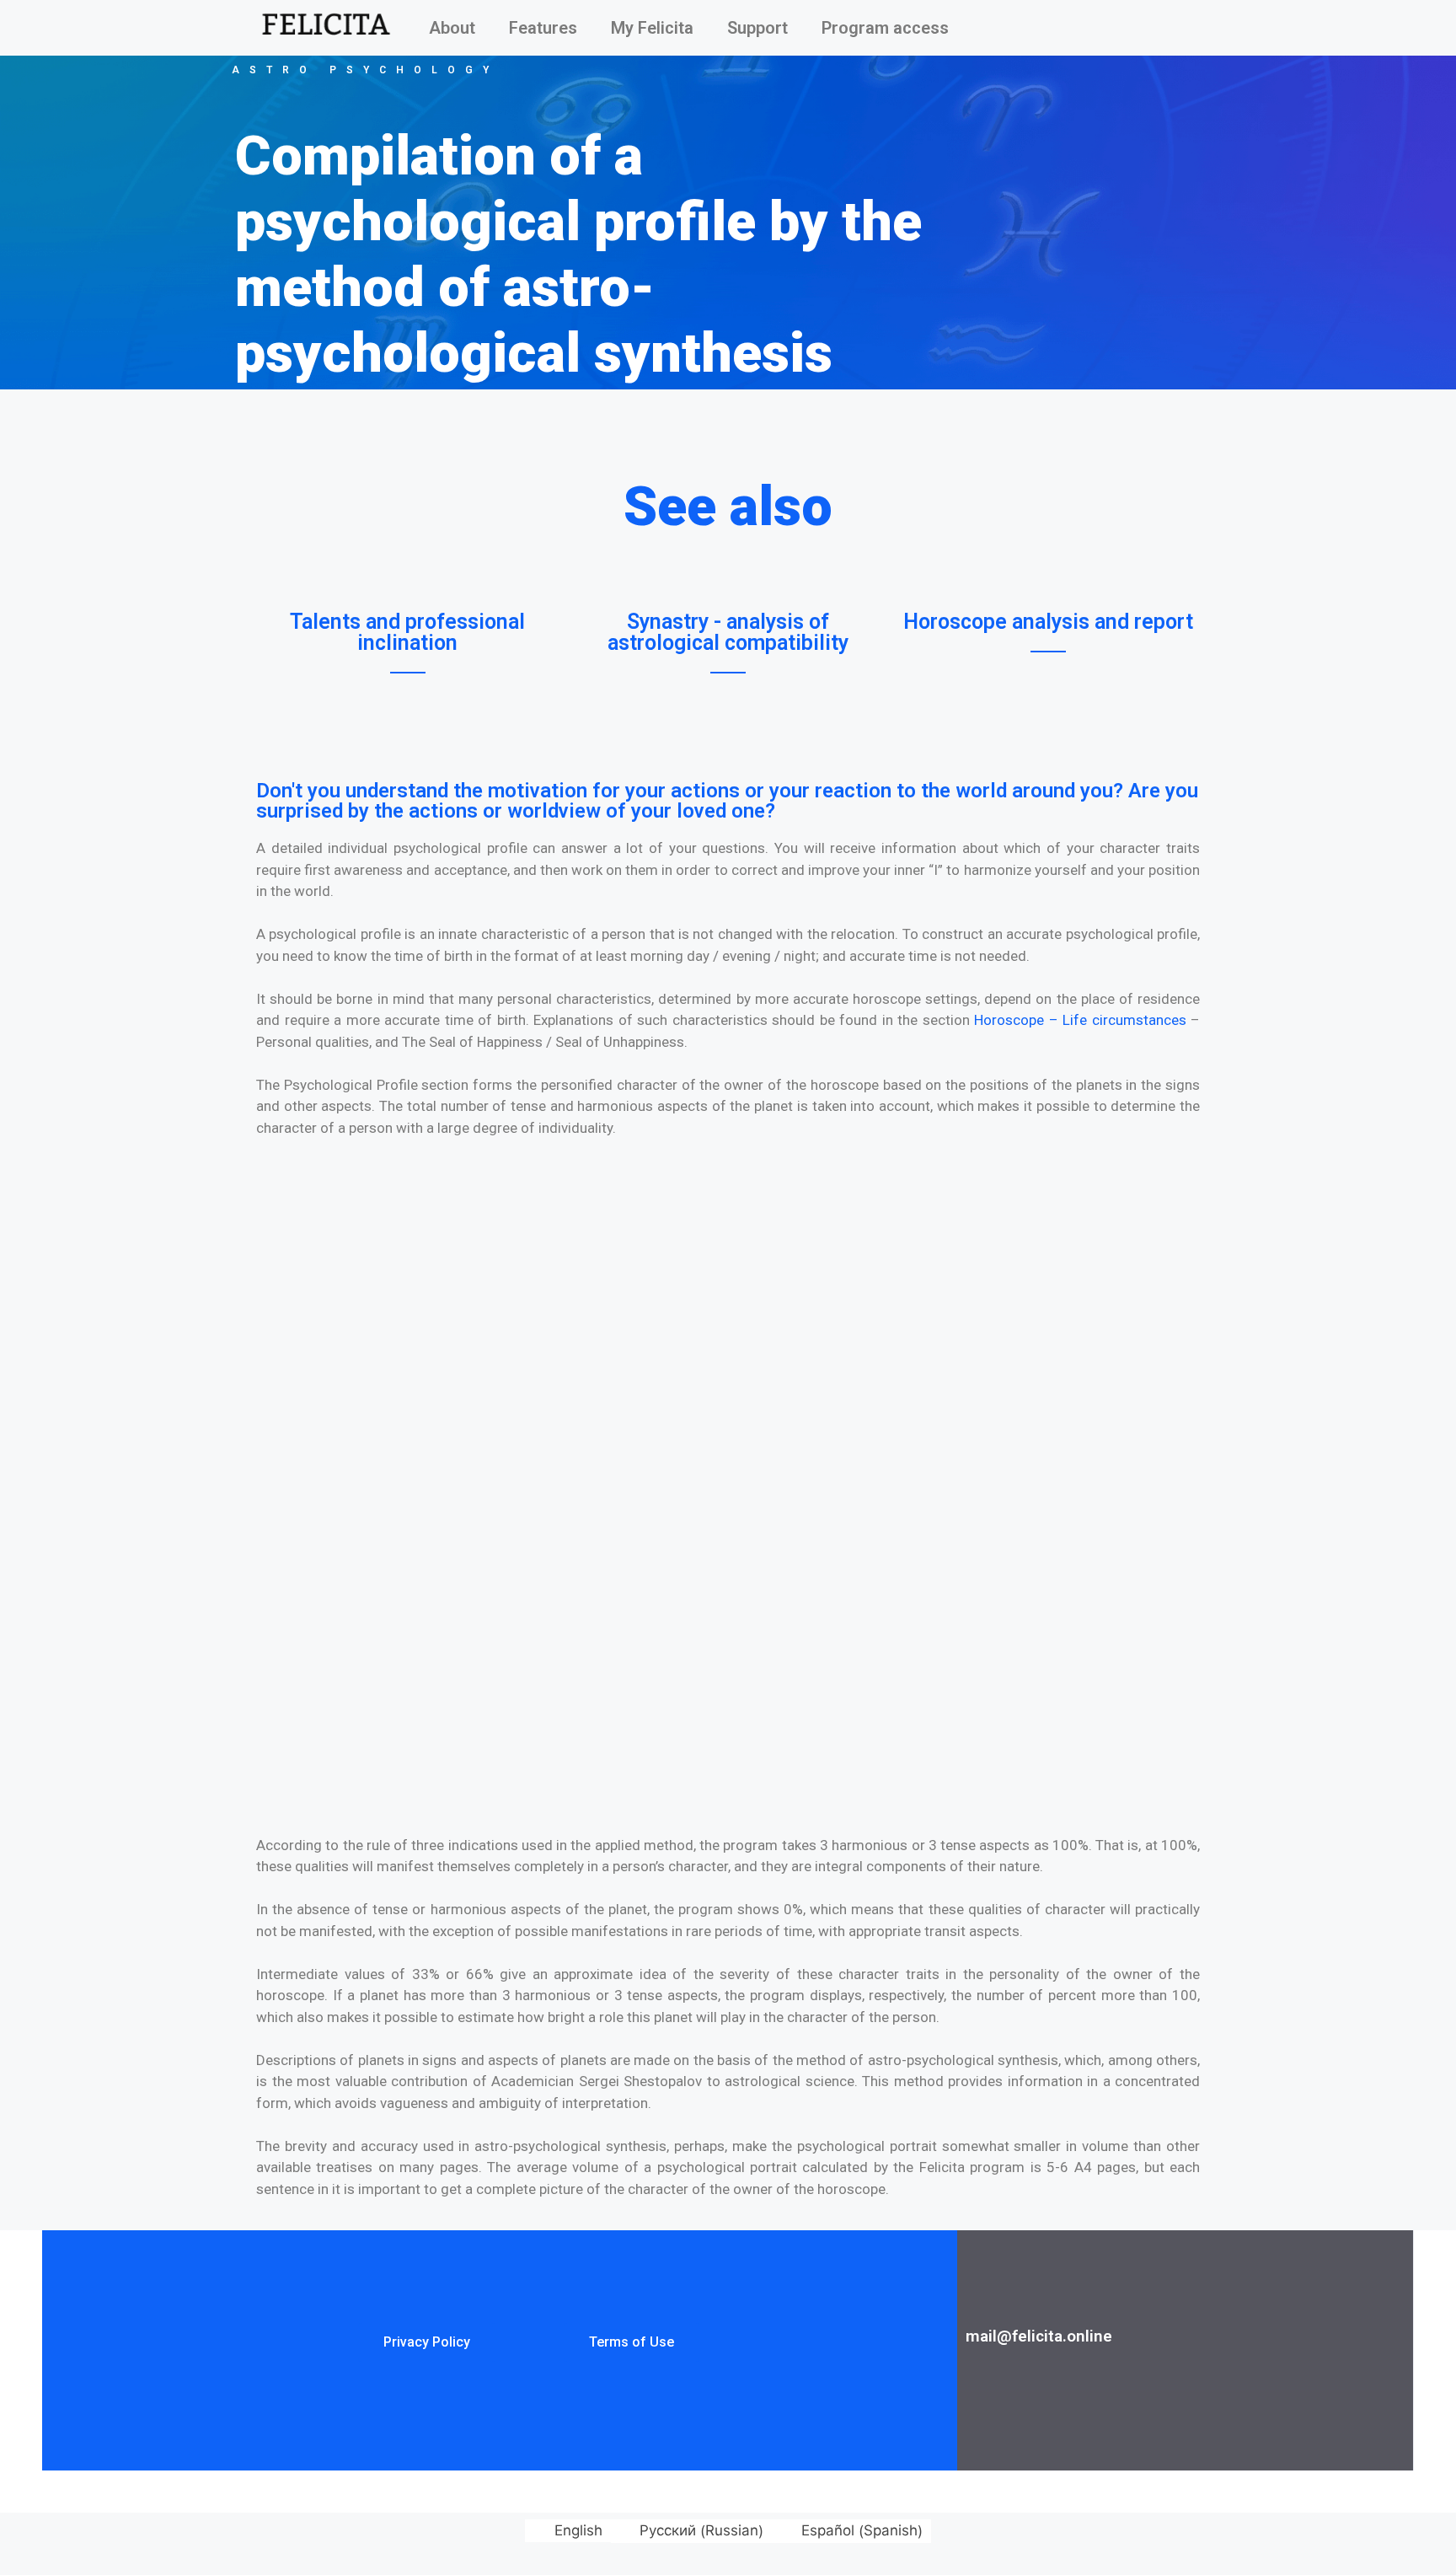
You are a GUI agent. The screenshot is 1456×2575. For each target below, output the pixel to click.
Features (543, 28)
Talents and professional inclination (407, 632)
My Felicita (652, 28)
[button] (427, 2342)
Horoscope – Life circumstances (1080, 1020)
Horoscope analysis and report (1048, 622)
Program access (885, 28)
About (452, 28)
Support (757, 28)
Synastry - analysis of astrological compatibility (728, 632)
